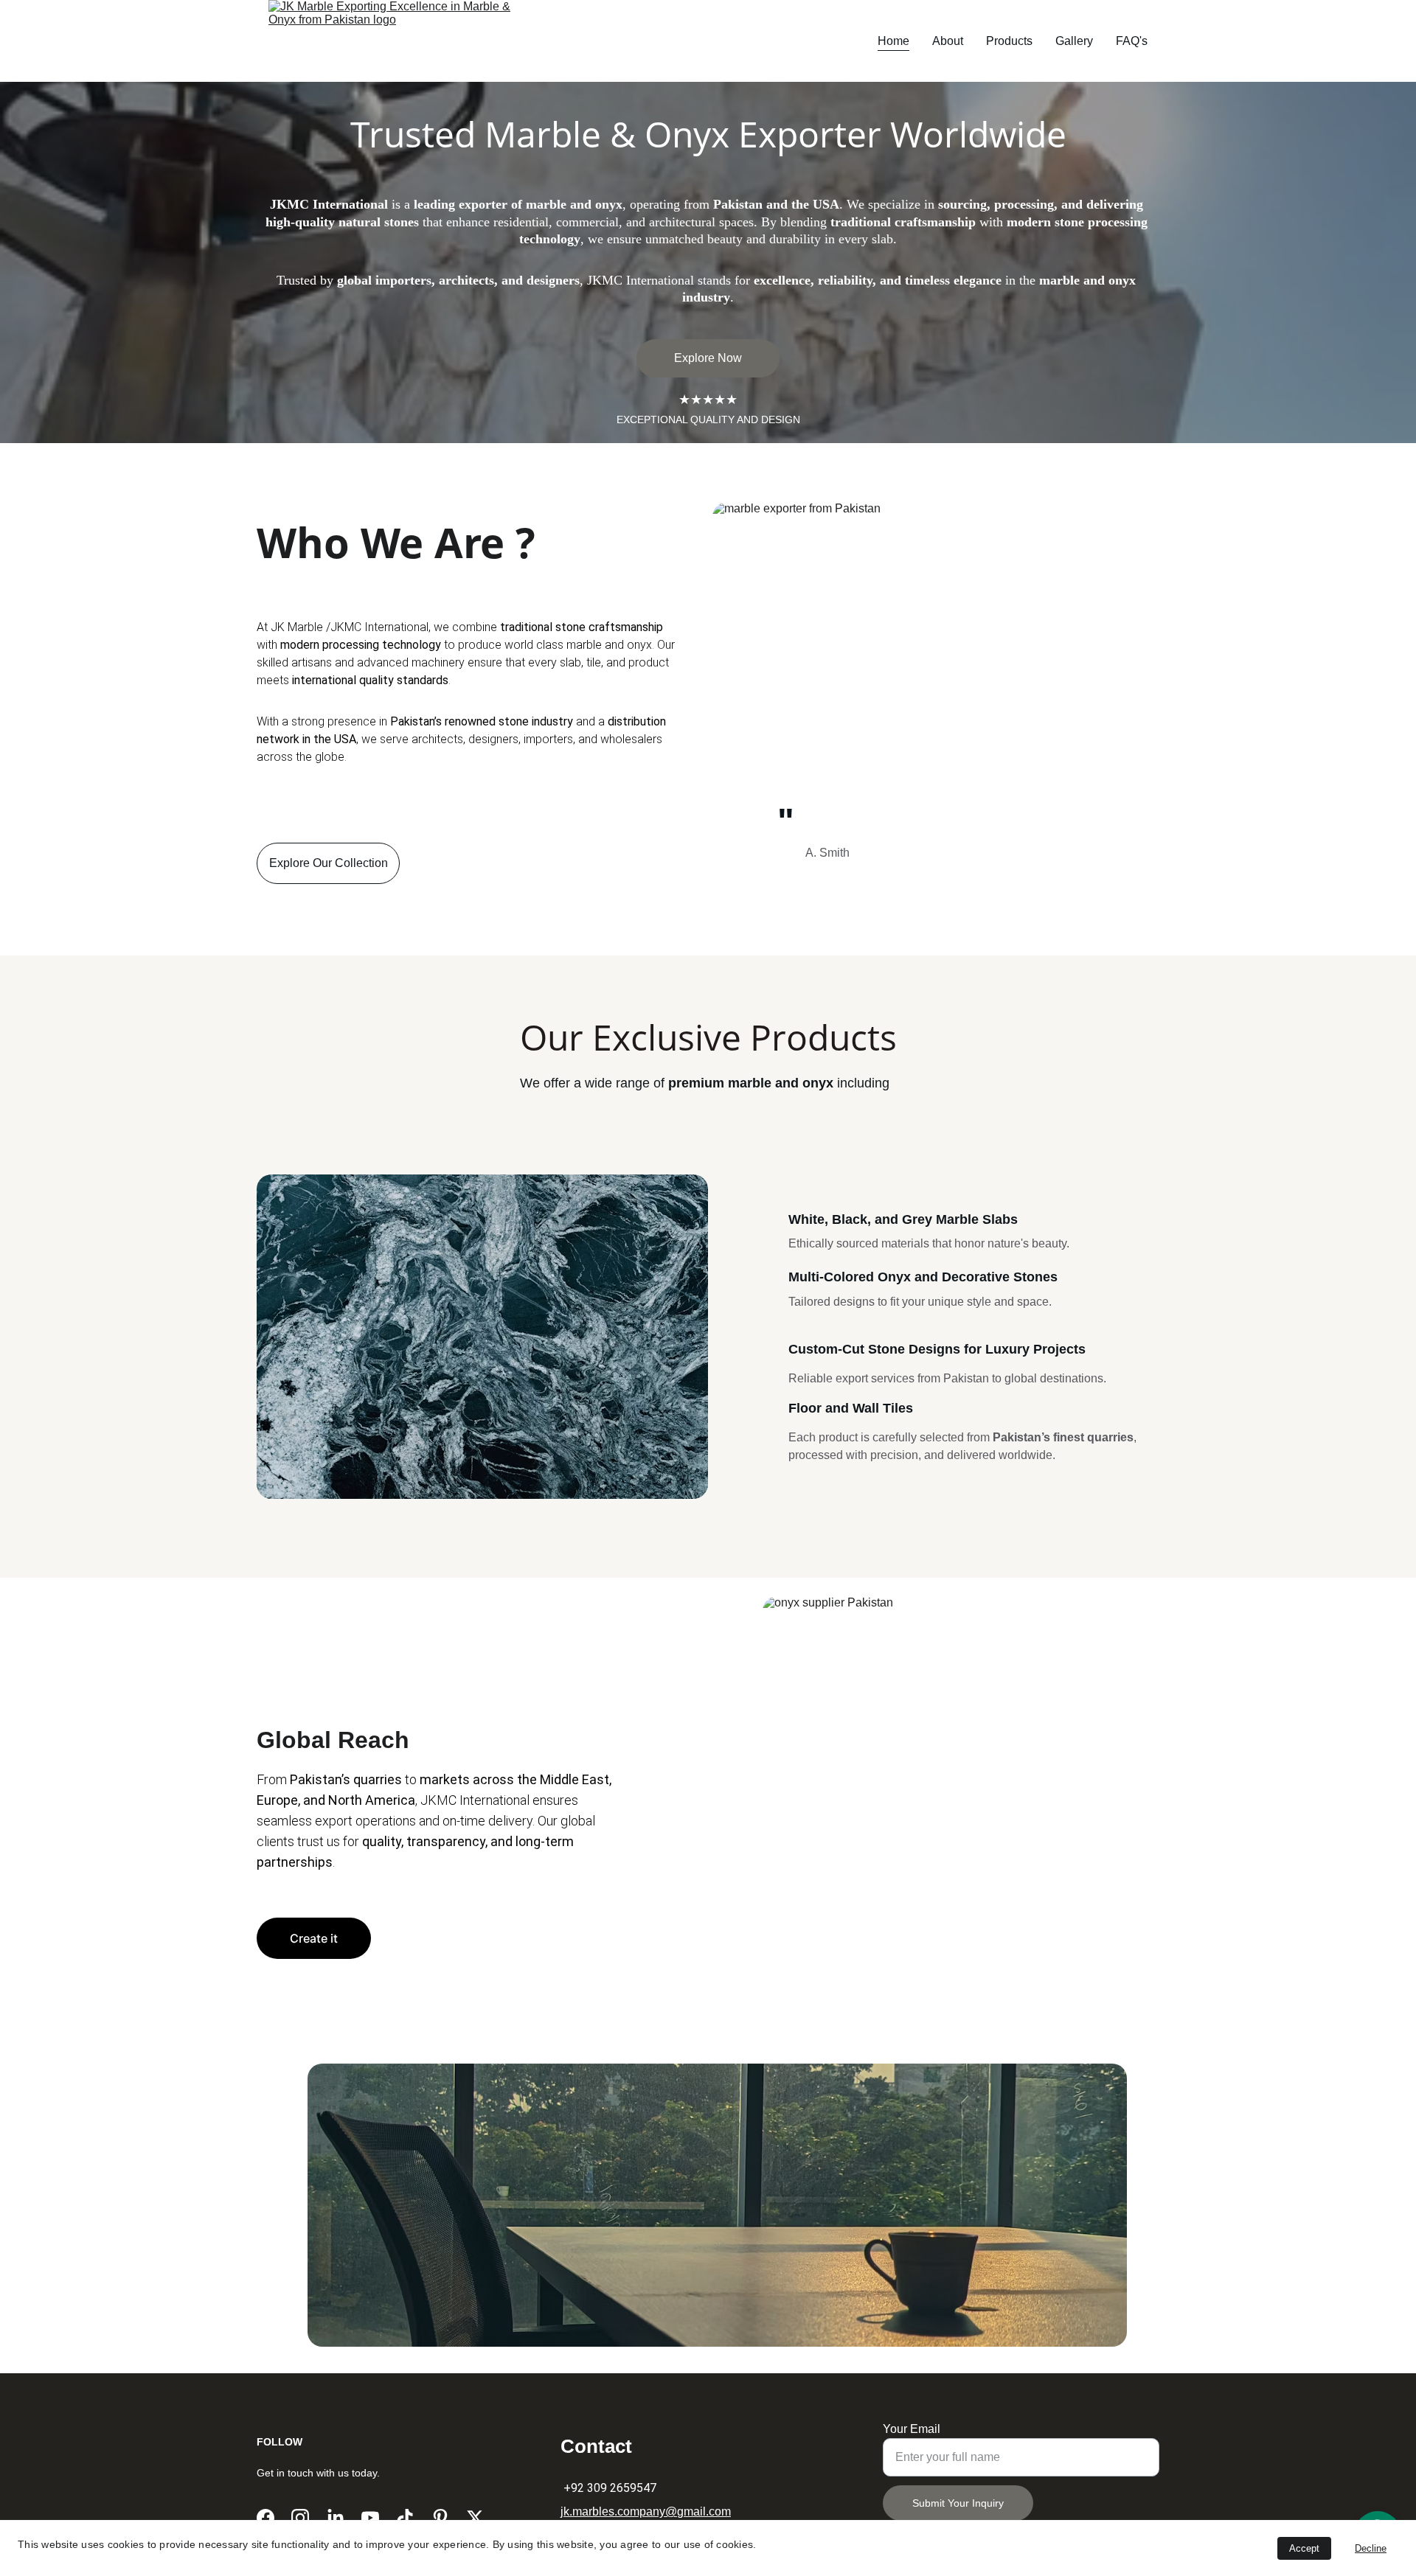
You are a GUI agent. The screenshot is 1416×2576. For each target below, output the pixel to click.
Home (893, 41)
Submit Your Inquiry (958, 2503)
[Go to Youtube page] (370, 2518)
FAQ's (1132, 41)
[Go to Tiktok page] (405, 2518)
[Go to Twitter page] (475, 2518)
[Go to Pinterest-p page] (440, 2518)
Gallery (1074, 41)
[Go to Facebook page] (265, 2518)
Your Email (912, 2429)
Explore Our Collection (329, 863)
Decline (1371, 2548)
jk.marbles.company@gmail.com (646, 2511)
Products (1009, 41)
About (948, 41)
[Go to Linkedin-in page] (336, 2518)
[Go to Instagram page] (300, 2518)
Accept (1304, 2548)
